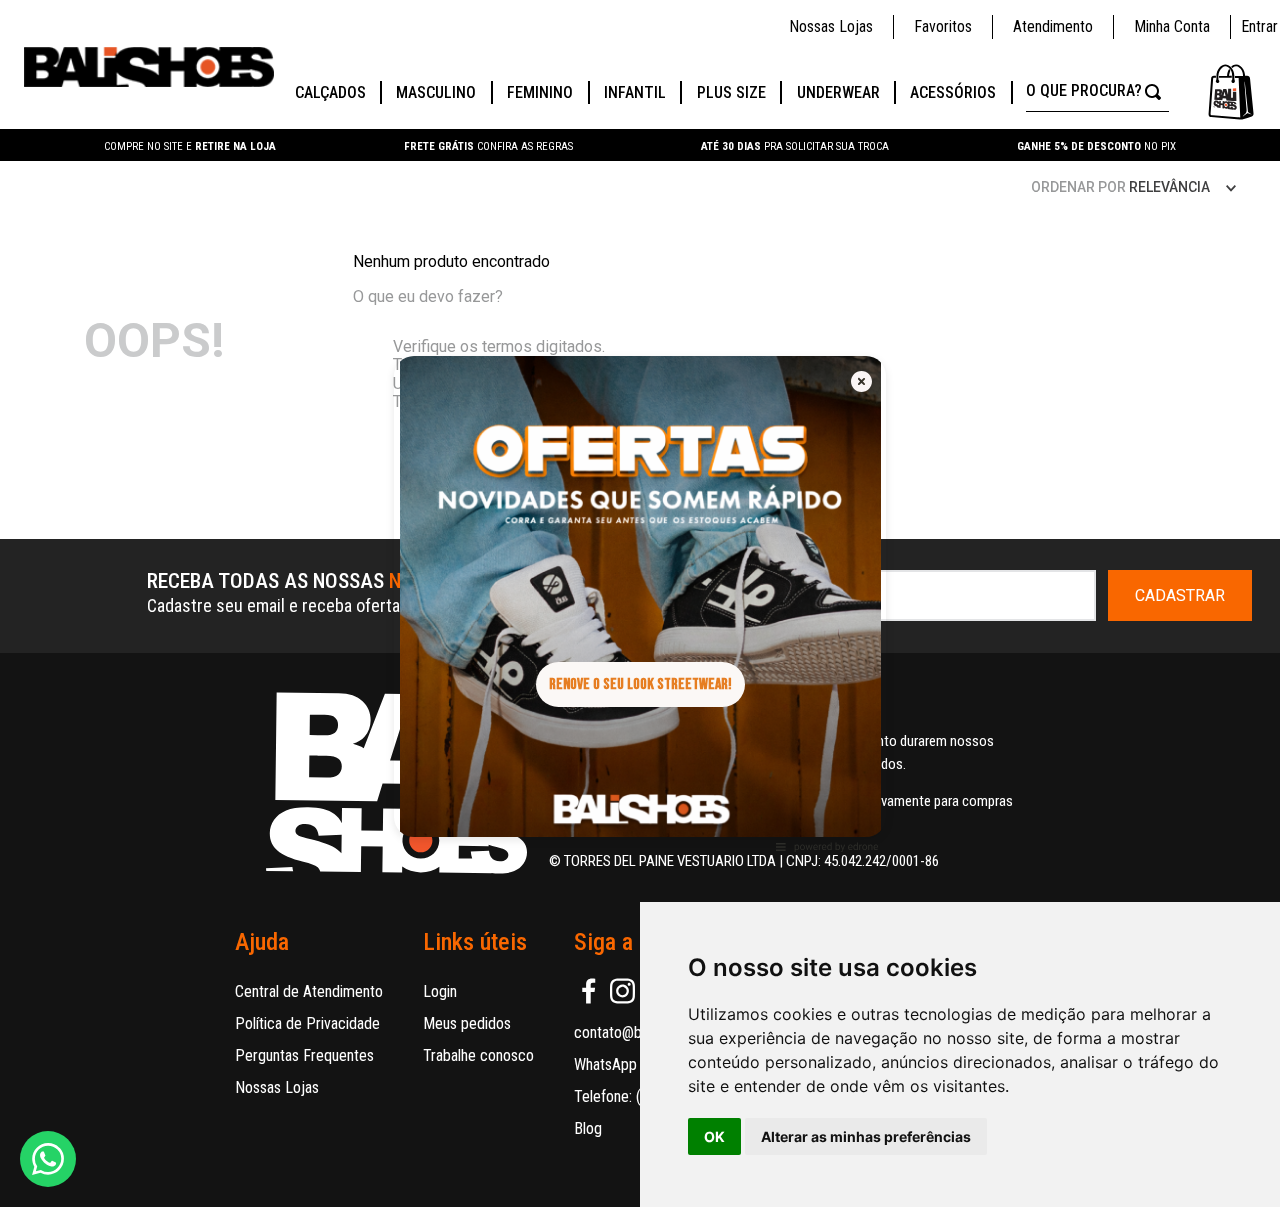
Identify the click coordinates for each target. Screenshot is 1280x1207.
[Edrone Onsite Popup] (640, 603)
